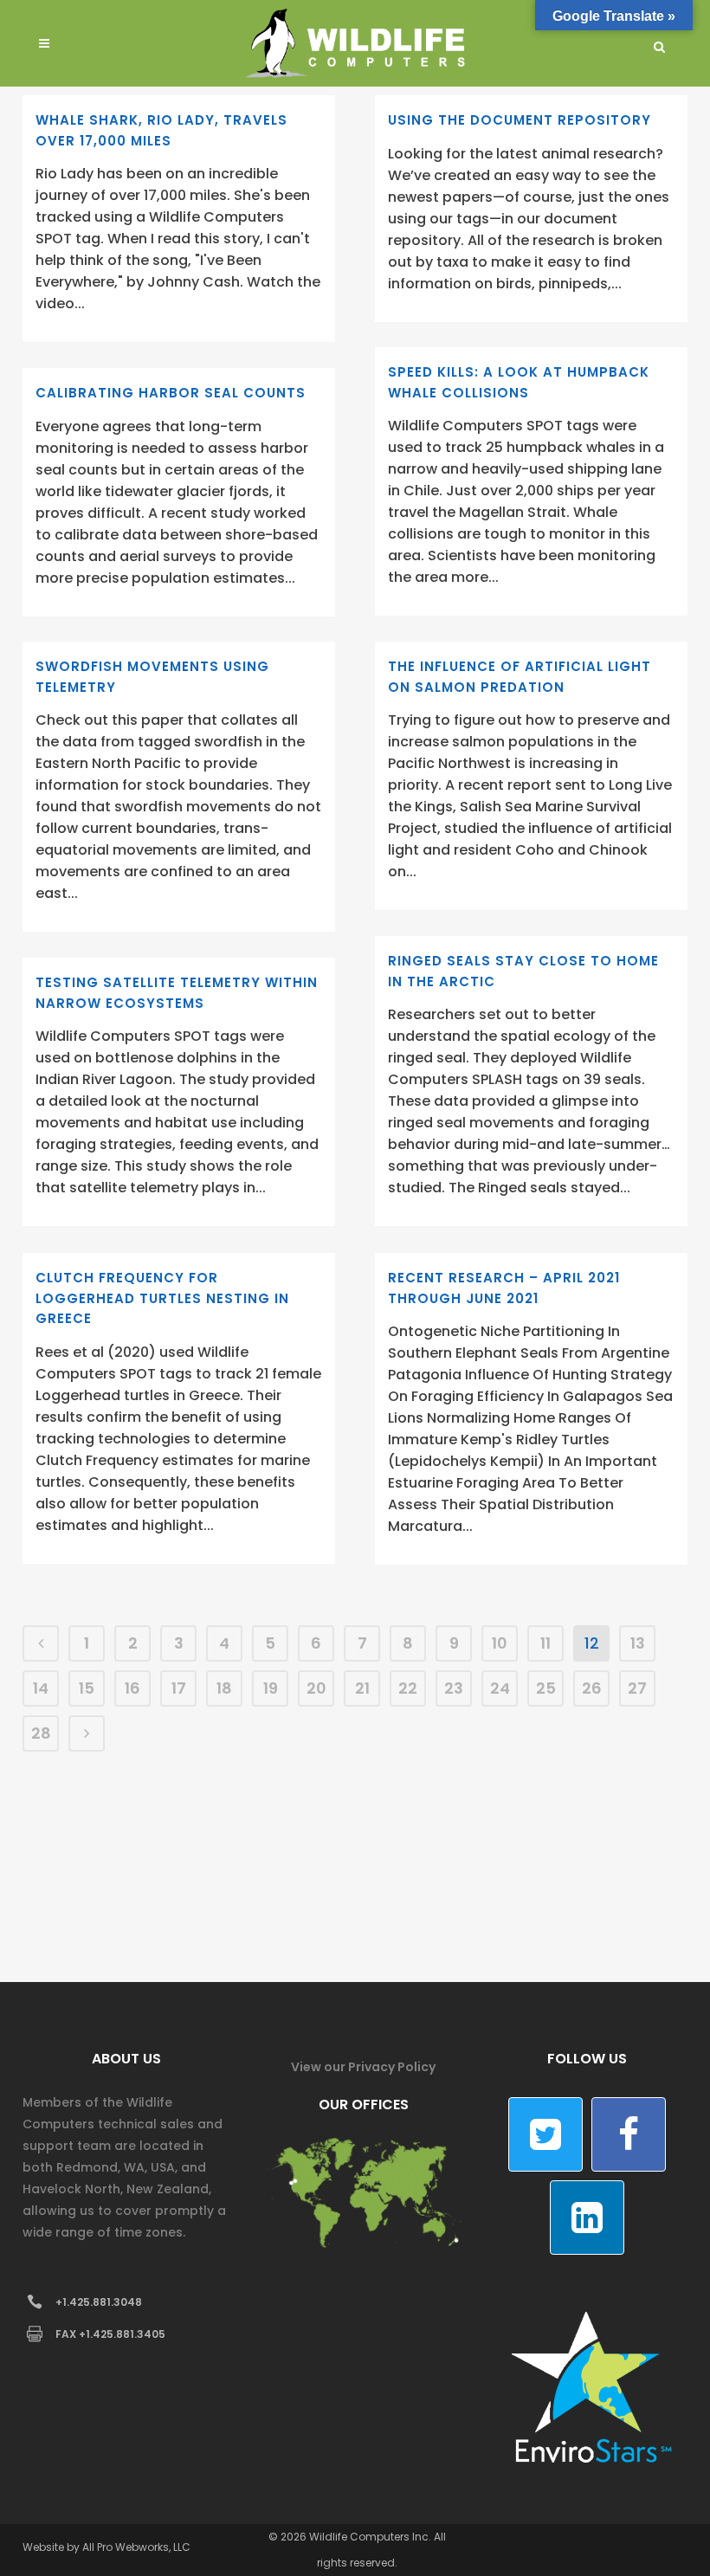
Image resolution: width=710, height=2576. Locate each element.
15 (87, 1688)
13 (638, 1643)
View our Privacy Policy (363, 2067)
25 (546, 1688)
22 (408, 1688)
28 (41, 1733)
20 (316, 1688)
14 (41, 1688)
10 (500, 1643)
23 (454, 1688)
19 (271, 1688)
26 (592, 1688)
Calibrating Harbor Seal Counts (171, 393)
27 (637, 1688)
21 (362, 1688)
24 (500, 1688)
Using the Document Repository (520, 120)
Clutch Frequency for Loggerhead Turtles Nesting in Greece (162, 1298)
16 (132, 1688)
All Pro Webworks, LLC (136, 2547)
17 (179, 1688)
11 (545, 1643)
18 (224, 1688)
